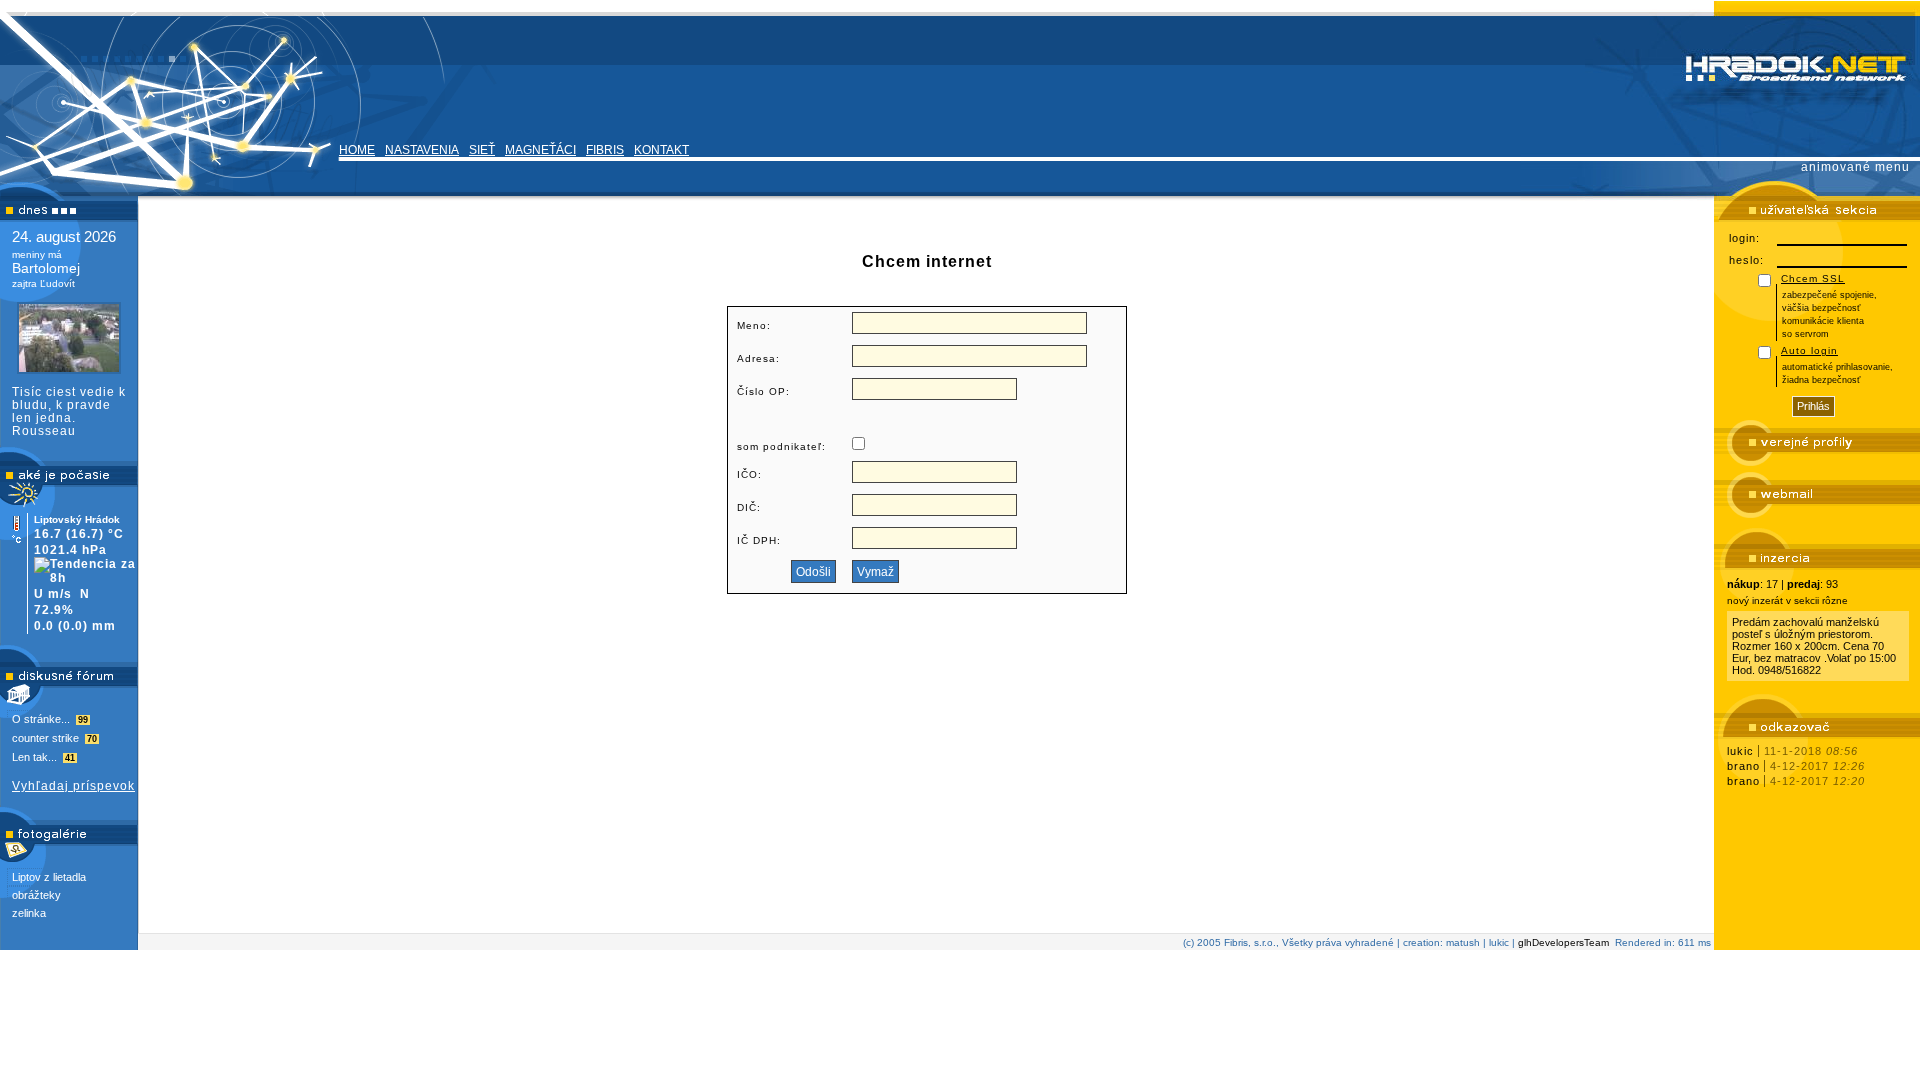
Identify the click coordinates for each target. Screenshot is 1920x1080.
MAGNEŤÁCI (540, 150)
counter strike (54, 738)
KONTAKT (661, 150)
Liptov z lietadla (49, 877)
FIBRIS (605, 150)
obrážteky (36, 895)
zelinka (29, 913)
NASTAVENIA (422, 150)
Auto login (1809, 350)
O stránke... (50, 719)
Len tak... (43, 757)
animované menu (1855, 167)
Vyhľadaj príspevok (73, 786)
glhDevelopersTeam (1563, 942)
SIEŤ (482, 150)
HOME (357, 150)
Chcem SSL (1813, 278)
